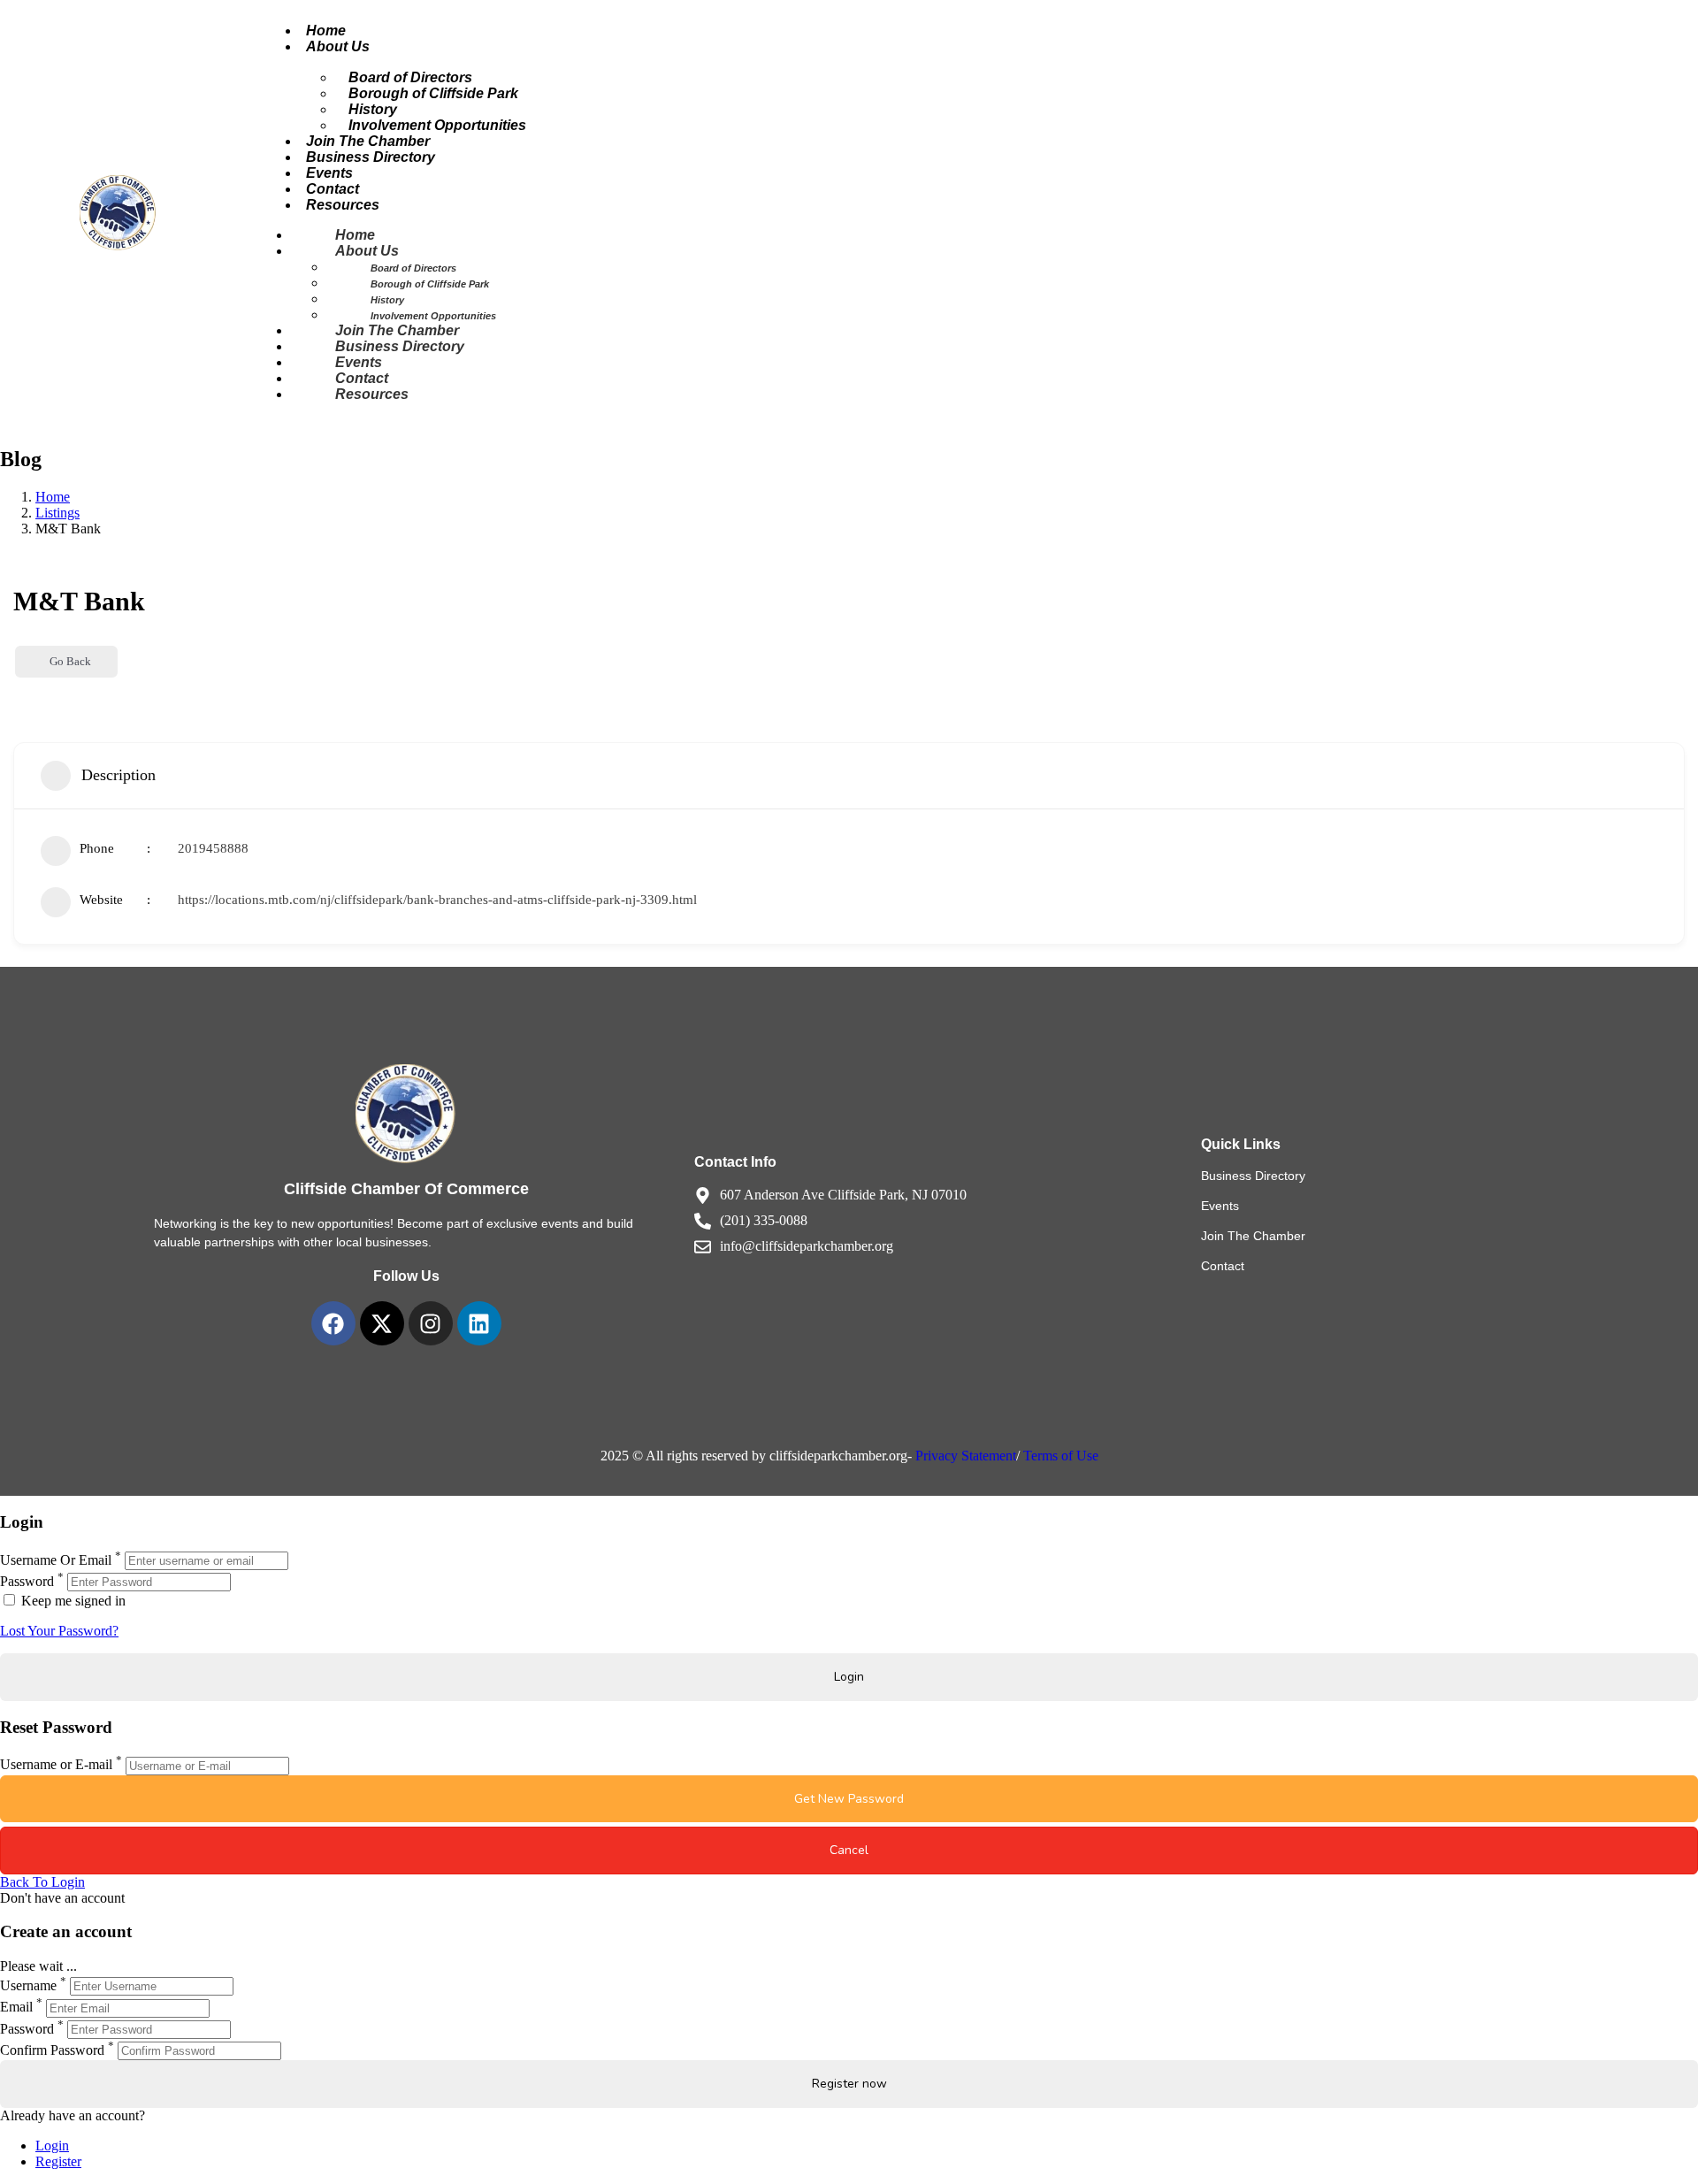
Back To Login (42, 1882)
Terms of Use (1061, 1456)
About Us (338, 46)
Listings (57, 513)
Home (355, 235)
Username (28, 1985)
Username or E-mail (56, 1765)
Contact (362, 378)
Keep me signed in (72, 1601)
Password (27, 1581)
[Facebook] (333, 1323)
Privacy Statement (966, 1456)
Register (58, 2161)
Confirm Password (52, 2050)
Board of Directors (413, 268)
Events (359, 362)
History (387, 300)
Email (16, 2008)
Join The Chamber (397, 330)
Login (52, 2146)
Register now (849, 2084)
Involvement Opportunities (437, 125)
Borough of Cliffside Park (433, 93)
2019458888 (213, 848)
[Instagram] (431, 1323)
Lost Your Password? (59, 1631)
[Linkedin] (479, 1323)
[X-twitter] (382, 1323)
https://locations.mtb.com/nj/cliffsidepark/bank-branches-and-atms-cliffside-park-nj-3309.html (437, 900)
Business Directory (371, 157)
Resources (343, 205)
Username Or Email (56, 1560)
